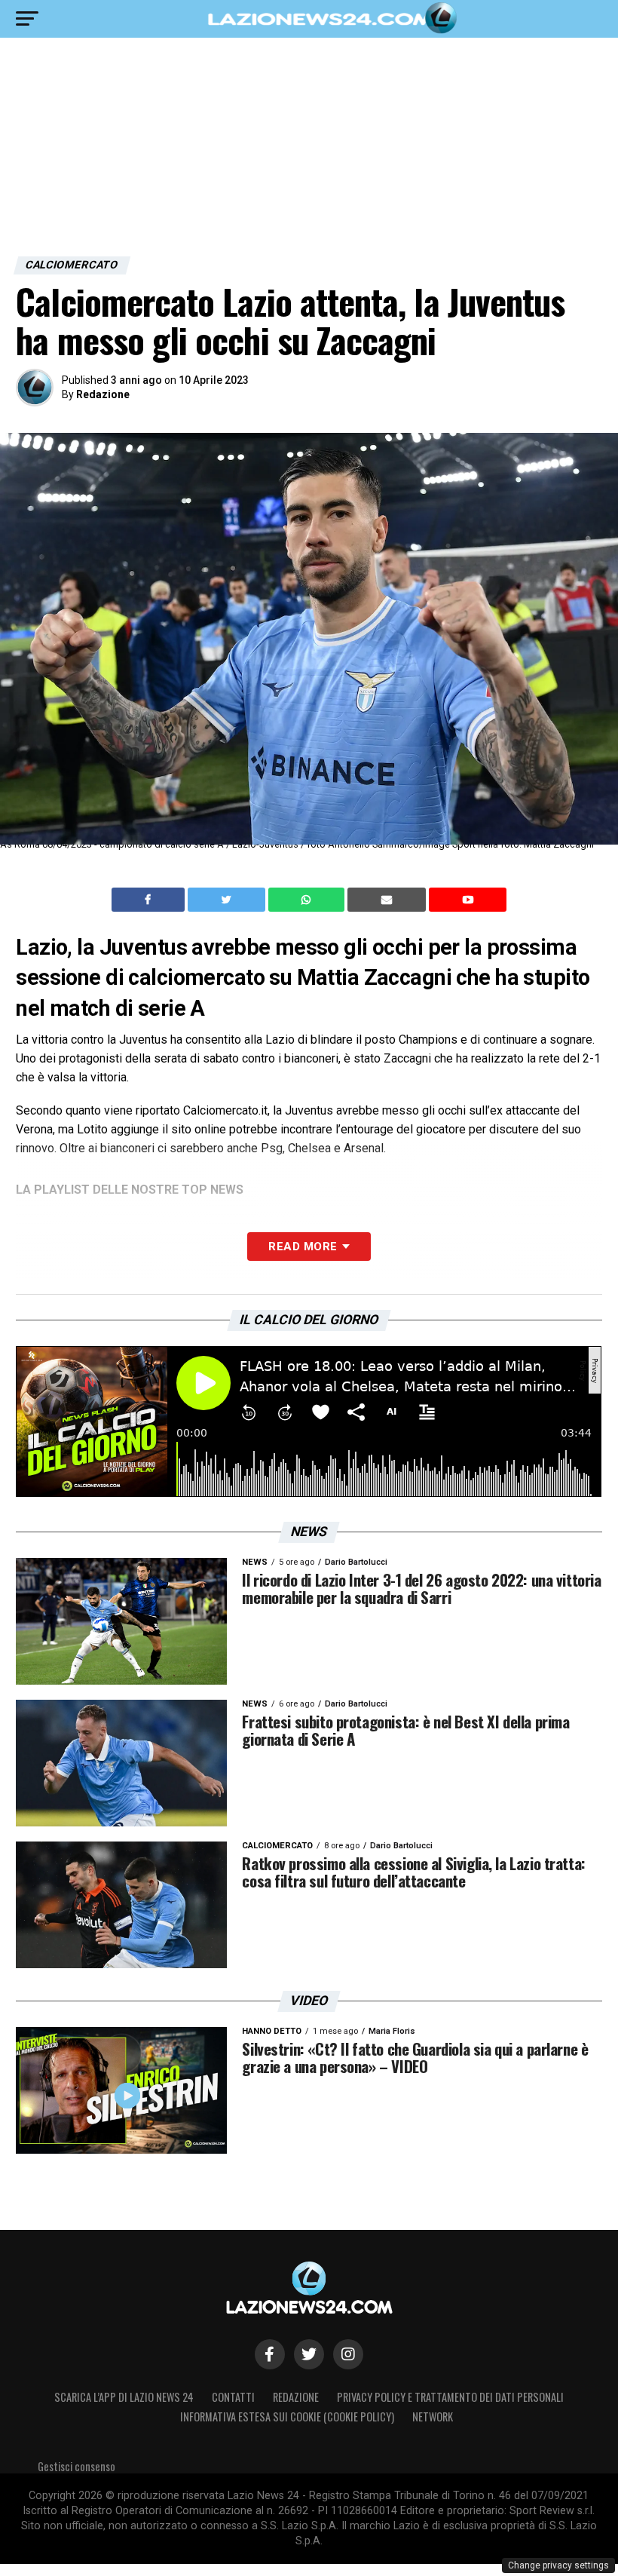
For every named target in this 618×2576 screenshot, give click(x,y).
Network (433, 2417)
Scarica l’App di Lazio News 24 (124, 2397)
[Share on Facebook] (150, 900)
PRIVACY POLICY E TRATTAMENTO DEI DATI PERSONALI (450, 2397)
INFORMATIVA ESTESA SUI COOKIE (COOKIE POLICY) (287, 2417)
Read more (303, 1247)
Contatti (233, 2397)
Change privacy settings (558, 2565)
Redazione (103, 394)
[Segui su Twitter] (309, 2354)
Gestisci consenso (76, 2466)
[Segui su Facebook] (270, 2354)
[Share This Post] (308, 900)
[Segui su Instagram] (348, 2354)
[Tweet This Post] (228, 900)
